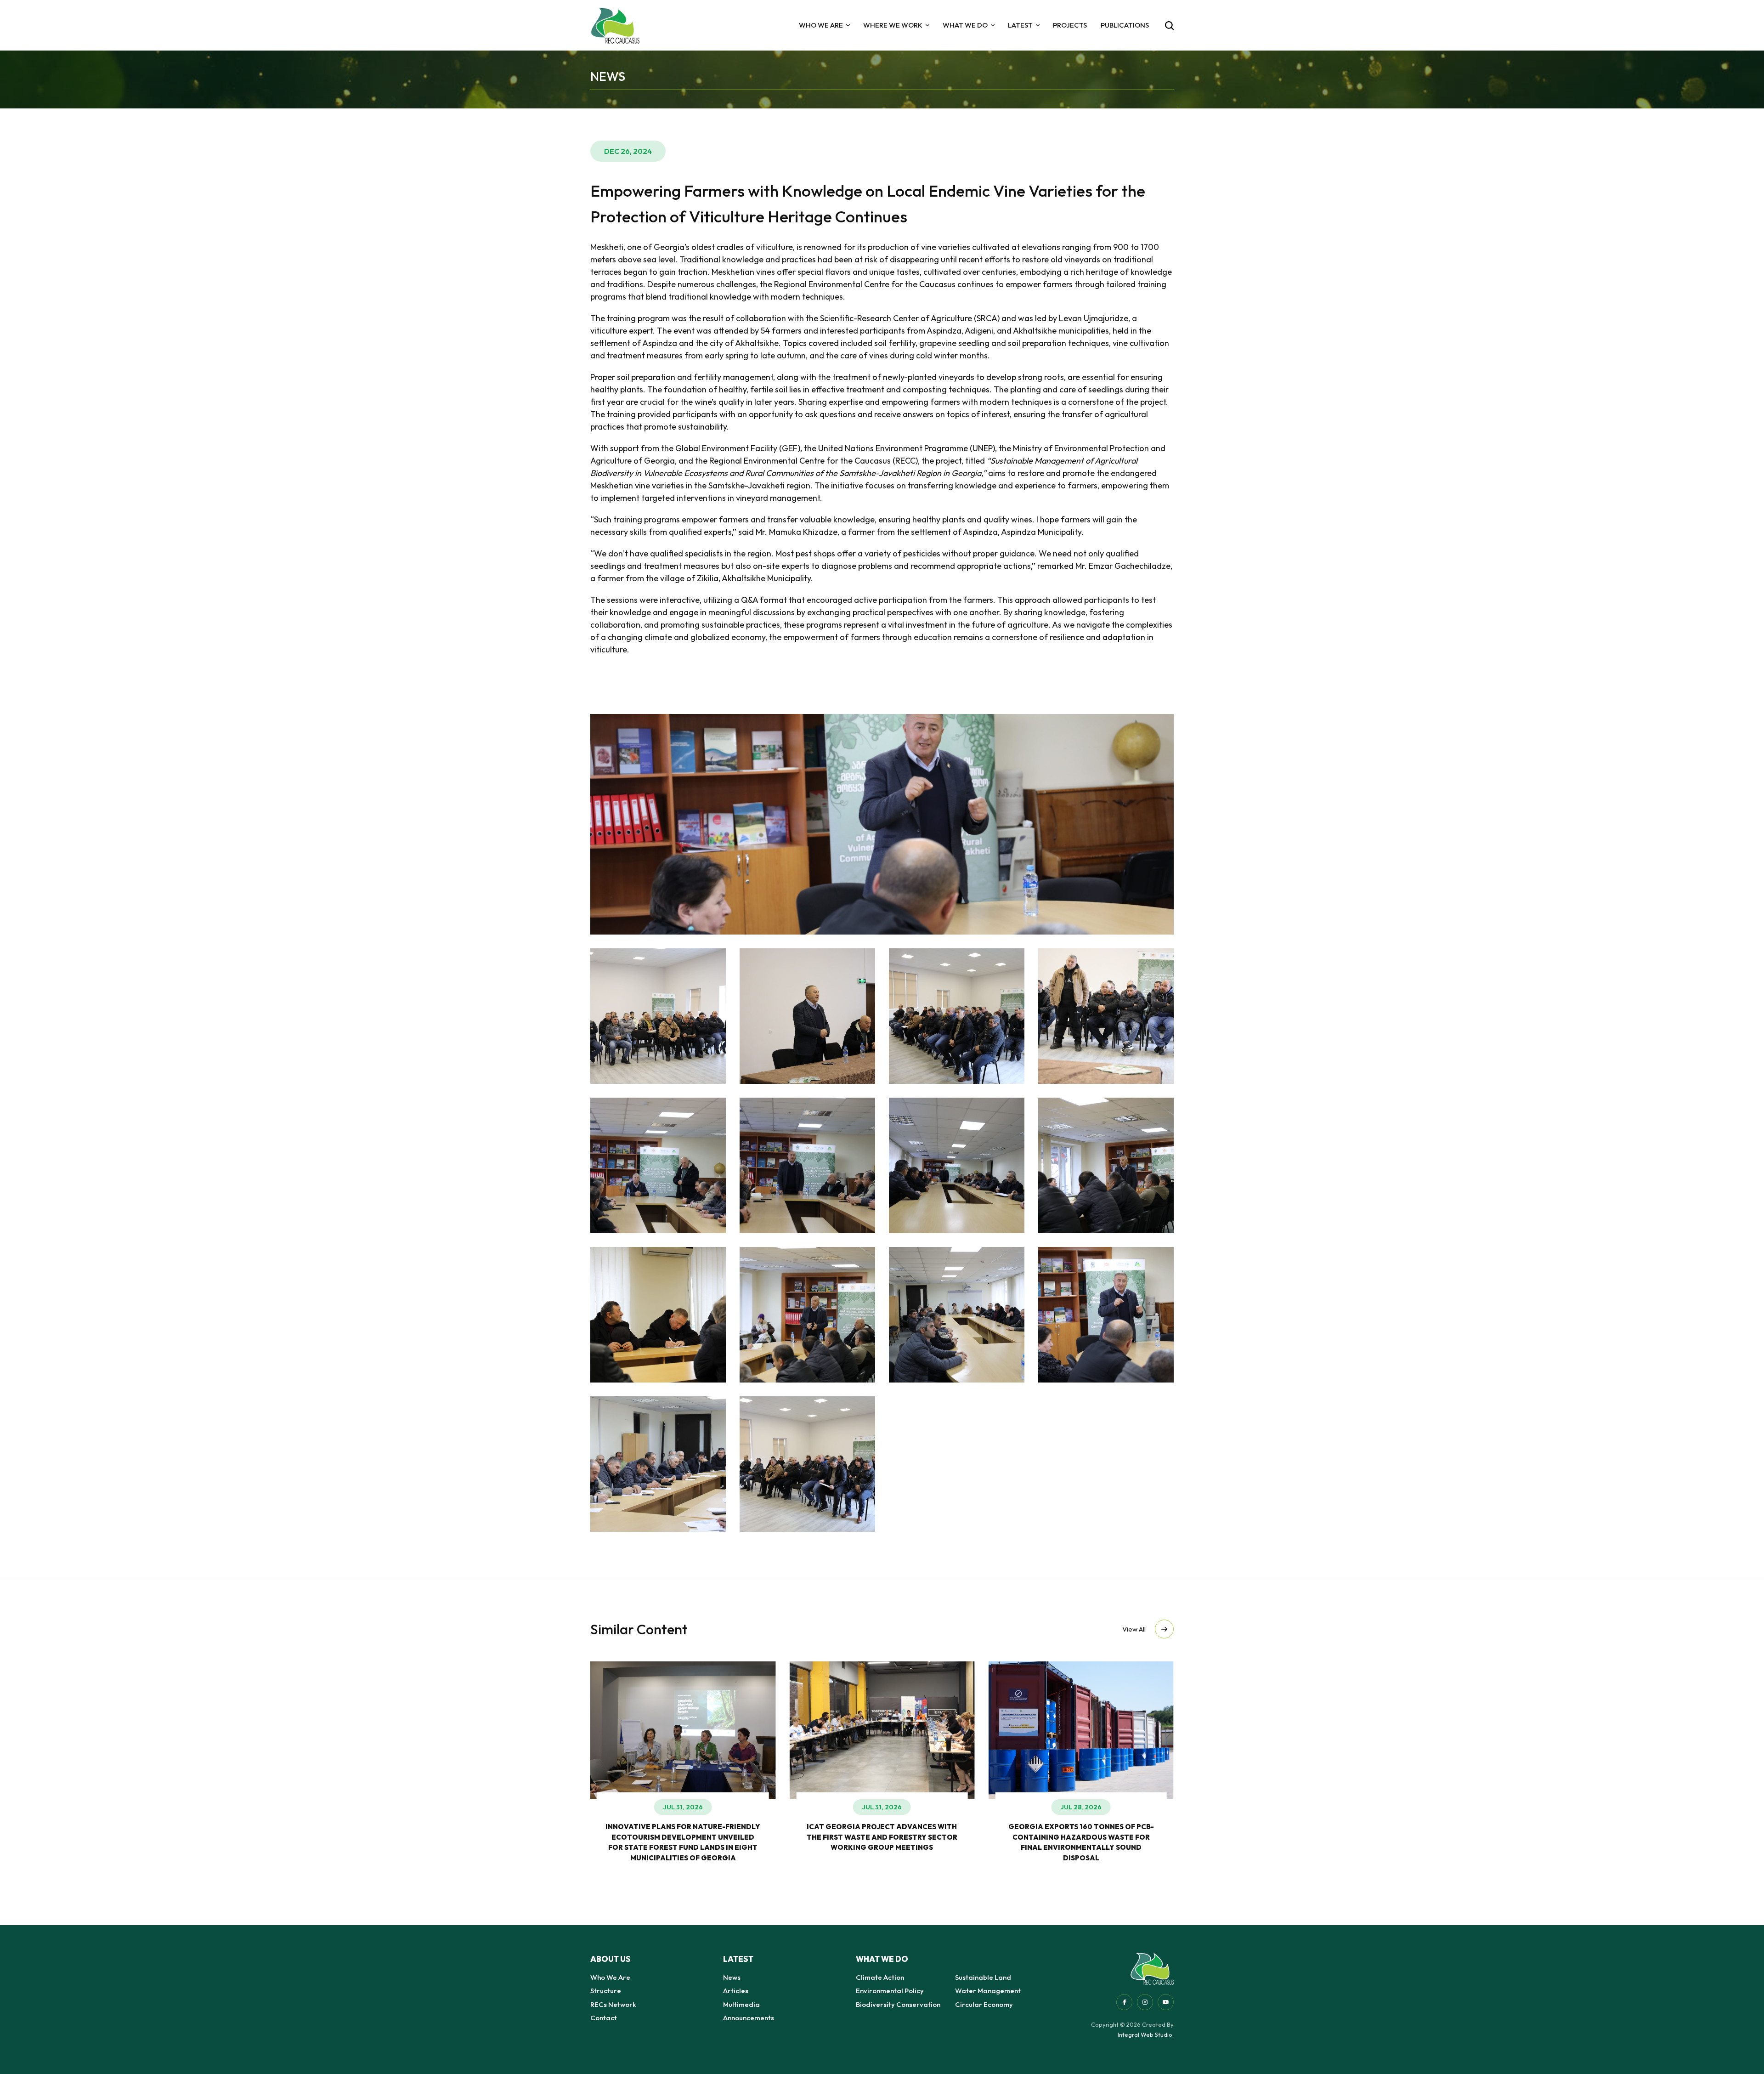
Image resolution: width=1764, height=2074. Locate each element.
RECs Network (613, 2004)
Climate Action (880, 1977)
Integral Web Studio (1145, 2034)
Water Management (988, 1991)
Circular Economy (984, 2004)
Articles (736, 1991)
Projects (1070, 25)
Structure (606, 1991)
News (732, 1977)
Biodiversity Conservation (898, 2004)
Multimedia (741, 2004)
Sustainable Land (983, 1977)
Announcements (749, 2018)
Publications (1125, 25)
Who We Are (610, 1977)
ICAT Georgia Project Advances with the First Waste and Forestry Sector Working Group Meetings (747, 1837)
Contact (604, 2018)
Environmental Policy (890, 1991)
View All (1134, 1629)
